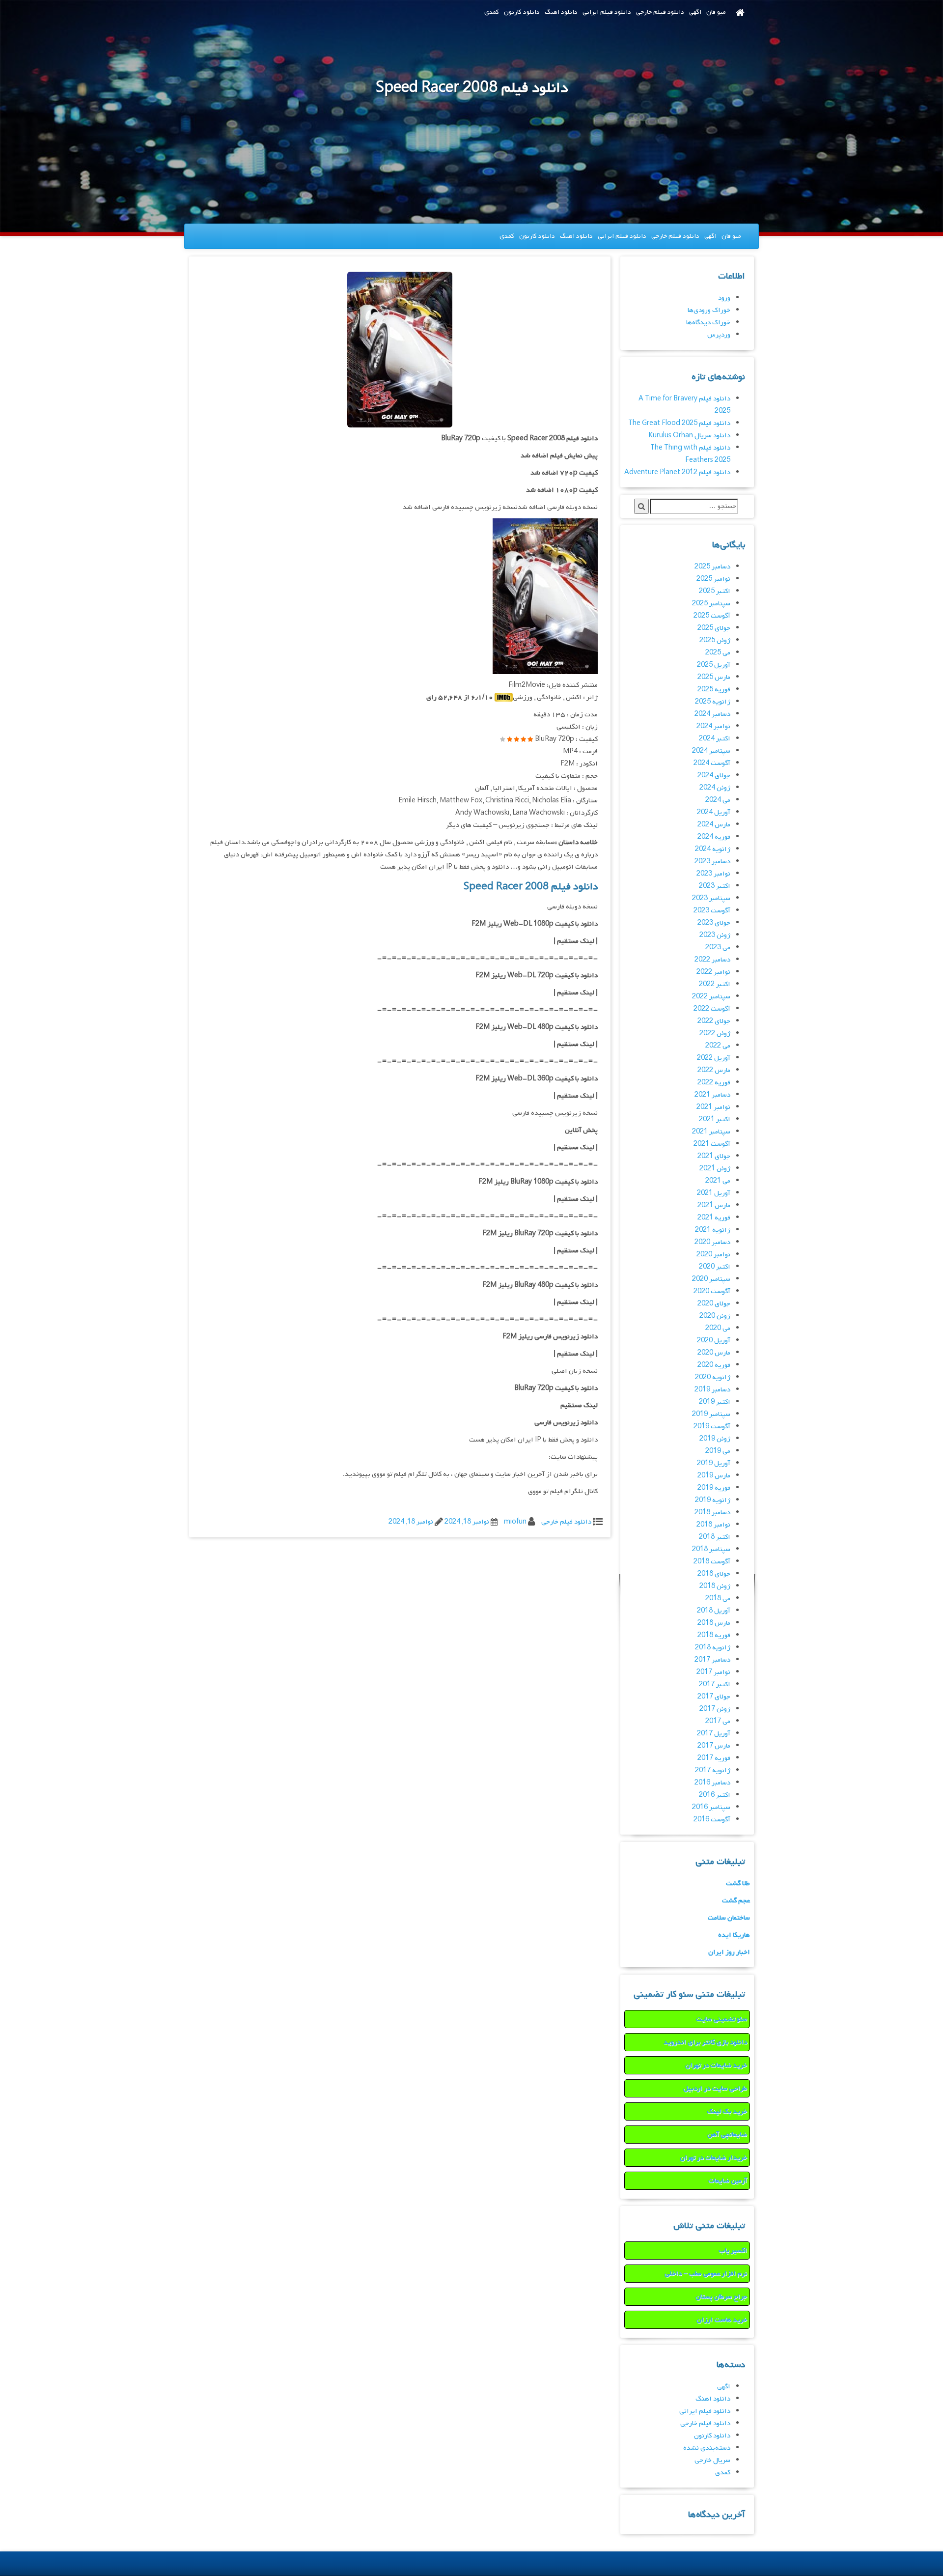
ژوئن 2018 (715, 1586)
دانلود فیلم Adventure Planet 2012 (677, 472)
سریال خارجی (712, 2460)
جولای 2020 (714, 1304)
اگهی (695, 12)
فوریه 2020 (714, 1365)
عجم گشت (736, 1901)
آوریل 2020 (714, 1341)
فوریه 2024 (714, 837)
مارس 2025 (714, 677)
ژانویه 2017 (713, 1770)
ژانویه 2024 (713, 849)
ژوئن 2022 (715, 1033)
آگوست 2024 (712, 763)
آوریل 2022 (714, 1058)
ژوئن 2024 (715, 788)
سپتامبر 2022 (711, 997)
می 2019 (718, 1451)
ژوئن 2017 (715, 1709)
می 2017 (718, 1721)
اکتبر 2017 (715, 1684)
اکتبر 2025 (715, 591)
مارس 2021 (714, 1205)
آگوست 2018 (712, 1562)
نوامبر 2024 (713, 726)
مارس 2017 (714, 1746)
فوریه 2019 (714, 1488)
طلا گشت (738, 1883)
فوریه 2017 (714, 1758)
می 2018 (718, 1599)
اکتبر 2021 (715, 1119)
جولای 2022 (714, 1021)
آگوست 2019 (712, 1427)
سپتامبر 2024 (711, 751)
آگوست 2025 (712, 616)
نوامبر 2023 (713, 874)
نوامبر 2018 (713, 1525)
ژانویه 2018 (713, 1648)
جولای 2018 (714, 1574)
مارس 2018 (714, 1623)
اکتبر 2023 (715, 886)
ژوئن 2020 (715, 1316)
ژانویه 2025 (713, 702)
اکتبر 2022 (715, 984)
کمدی (492, 12)
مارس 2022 (714, 1070)
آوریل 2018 (714, 1611)
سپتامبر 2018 (711, 1549)
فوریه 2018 (714, 1635)
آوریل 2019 (714, 1463)
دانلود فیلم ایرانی (607, 12)
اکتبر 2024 (715, 739)
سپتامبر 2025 (711, 604)
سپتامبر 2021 (711, 1132)
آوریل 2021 (714, 1193)
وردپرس (719, 335)
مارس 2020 (714, 1353)
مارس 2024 (714, 825)
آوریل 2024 (714, 812)
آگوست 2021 (712, 1144)
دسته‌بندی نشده (707, 2448)
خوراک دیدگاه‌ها (708, 323)
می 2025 (718, 653)
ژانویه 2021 (713, 1230)
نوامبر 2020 (713, 1255)
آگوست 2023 (712, 911)
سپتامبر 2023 (711, 898)
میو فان (716, 12)
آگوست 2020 (712, 1291)
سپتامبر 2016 (711, 1807)
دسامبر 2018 (712, 1513)
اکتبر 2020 (715, 1267)
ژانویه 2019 (713, 1500)
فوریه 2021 (714, 1218)
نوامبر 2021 (713, 1107)
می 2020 (718, 1328)
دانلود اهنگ (561, 12)
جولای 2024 (714, 776)
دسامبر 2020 (712, 1242)
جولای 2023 (714, 923)
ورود (724, 298)
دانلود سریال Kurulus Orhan (689, 436)
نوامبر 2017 (713, 1672)
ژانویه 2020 (713, 1377)
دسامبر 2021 (712, 1095)
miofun (515, 1522)
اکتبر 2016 (715, 1795)
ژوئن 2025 (715, 640)
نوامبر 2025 (713, 579)
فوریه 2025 (714, 690)
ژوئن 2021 (715, 1169)
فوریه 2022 (714, 1083)
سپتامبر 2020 (711, 1279)
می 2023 (718, 948)
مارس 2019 (714, 1476)
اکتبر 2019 (715, 1402)
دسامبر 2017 (712, 1660)
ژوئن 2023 (715, 935)
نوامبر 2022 (713, 972)
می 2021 (718, 1181)
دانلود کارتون (522, 12)
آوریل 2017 (714, 1734)
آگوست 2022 (712, 1009)
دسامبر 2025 (712, 567)
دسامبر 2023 (712, 862)
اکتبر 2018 (715, 1537)
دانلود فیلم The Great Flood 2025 (679, 423)
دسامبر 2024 (712, 714)
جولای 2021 (714, 1156)
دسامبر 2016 (712, 1783)
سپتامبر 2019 (711, 1414)
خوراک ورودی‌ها (709, 310)
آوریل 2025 (714, 665)
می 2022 (718, 1046)
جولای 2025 (714, 628)
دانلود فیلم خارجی (660, 12)
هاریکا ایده (734, 1935)
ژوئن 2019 (715, 1439)
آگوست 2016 (712, 1820)
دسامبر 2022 (712, 960)
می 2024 (718, 800)
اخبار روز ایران (729, 1952)
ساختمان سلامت (729, 1918)
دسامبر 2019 (712, 1390)
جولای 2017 (714, 1697)
